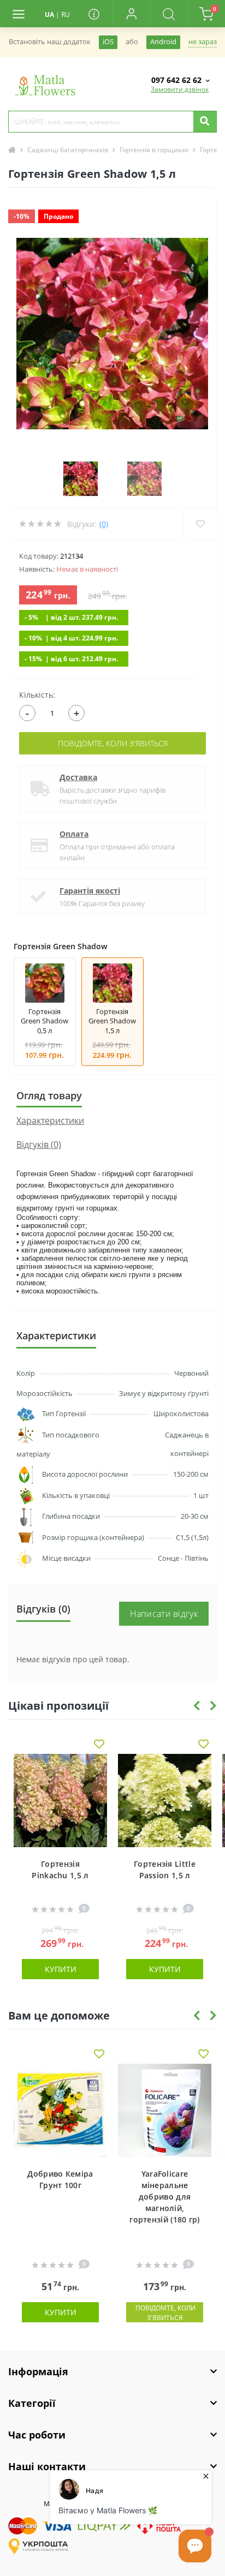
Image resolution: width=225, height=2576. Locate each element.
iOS (108, 42)
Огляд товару (49, 1095)
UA (49, 14)
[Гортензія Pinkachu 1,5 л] (60, 1801)
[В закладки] (99, 1745)
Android (163, 42)
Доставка (78, 777)
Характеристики (50, 1121)
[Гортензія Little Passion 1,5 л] (165, 1801)
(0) (104, 524)
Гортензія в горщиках (154, 150)
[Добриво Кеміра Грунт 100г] (60, 2110)
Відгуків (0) (39, 1145)
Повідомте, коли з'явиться (113, 743)
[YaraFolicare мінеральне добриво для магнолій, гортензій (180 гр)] (165, 2110)
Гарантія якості (90, 891)
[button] (131, 14)
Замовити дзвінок (180, 89)
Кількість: (37, 695)
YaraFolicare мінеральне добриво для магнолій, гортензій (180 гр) (164, 2197)
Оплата (74, 834)
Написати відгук (164, 1614)
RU (66, 14)
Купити (61, 1969)
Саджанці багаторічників (68, 150)
